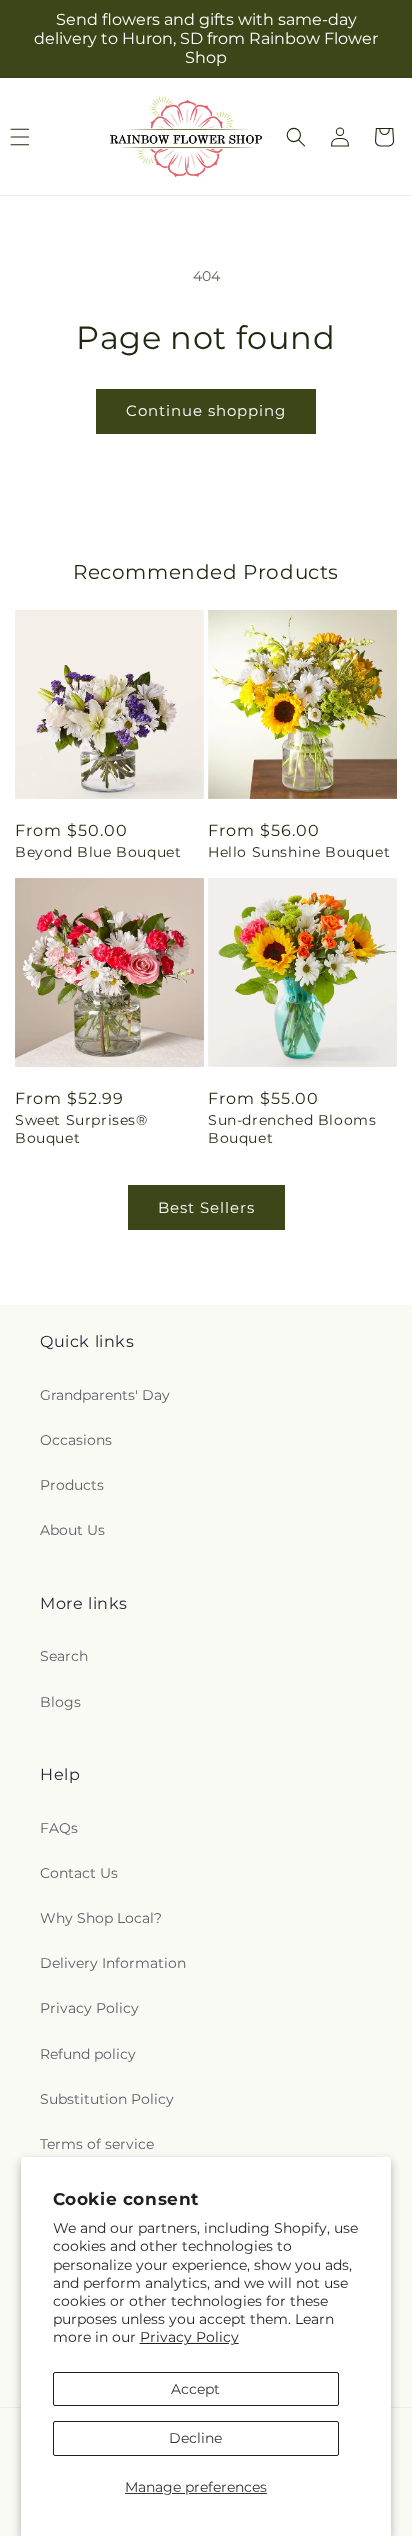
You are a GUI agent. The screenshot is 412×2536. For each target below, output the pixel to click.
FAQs (59, 1828)
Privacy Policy (189, 2337)
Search (64, 1656)
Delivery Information (113, 1963)
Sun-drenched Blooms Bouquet (292, 1129)
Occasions (76, 1440)
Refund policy (88, 2054)
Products (72, 1485)
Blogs (60, 1702)
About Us (72, 1530)
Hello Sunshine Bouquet (299, 852)
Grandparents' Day (105, 1395)
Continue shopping (206, 410)
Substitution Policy (107, 2099)
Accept (195, 2389)
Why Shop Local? (101, 1918)
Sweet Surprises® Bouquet (81, 1129)
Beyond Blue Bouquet (98, 852)
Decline (195, 2438)
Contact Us (79, 1873)
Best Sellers (206, 1207)
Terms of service (97, 2144)
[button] (296, 137)
